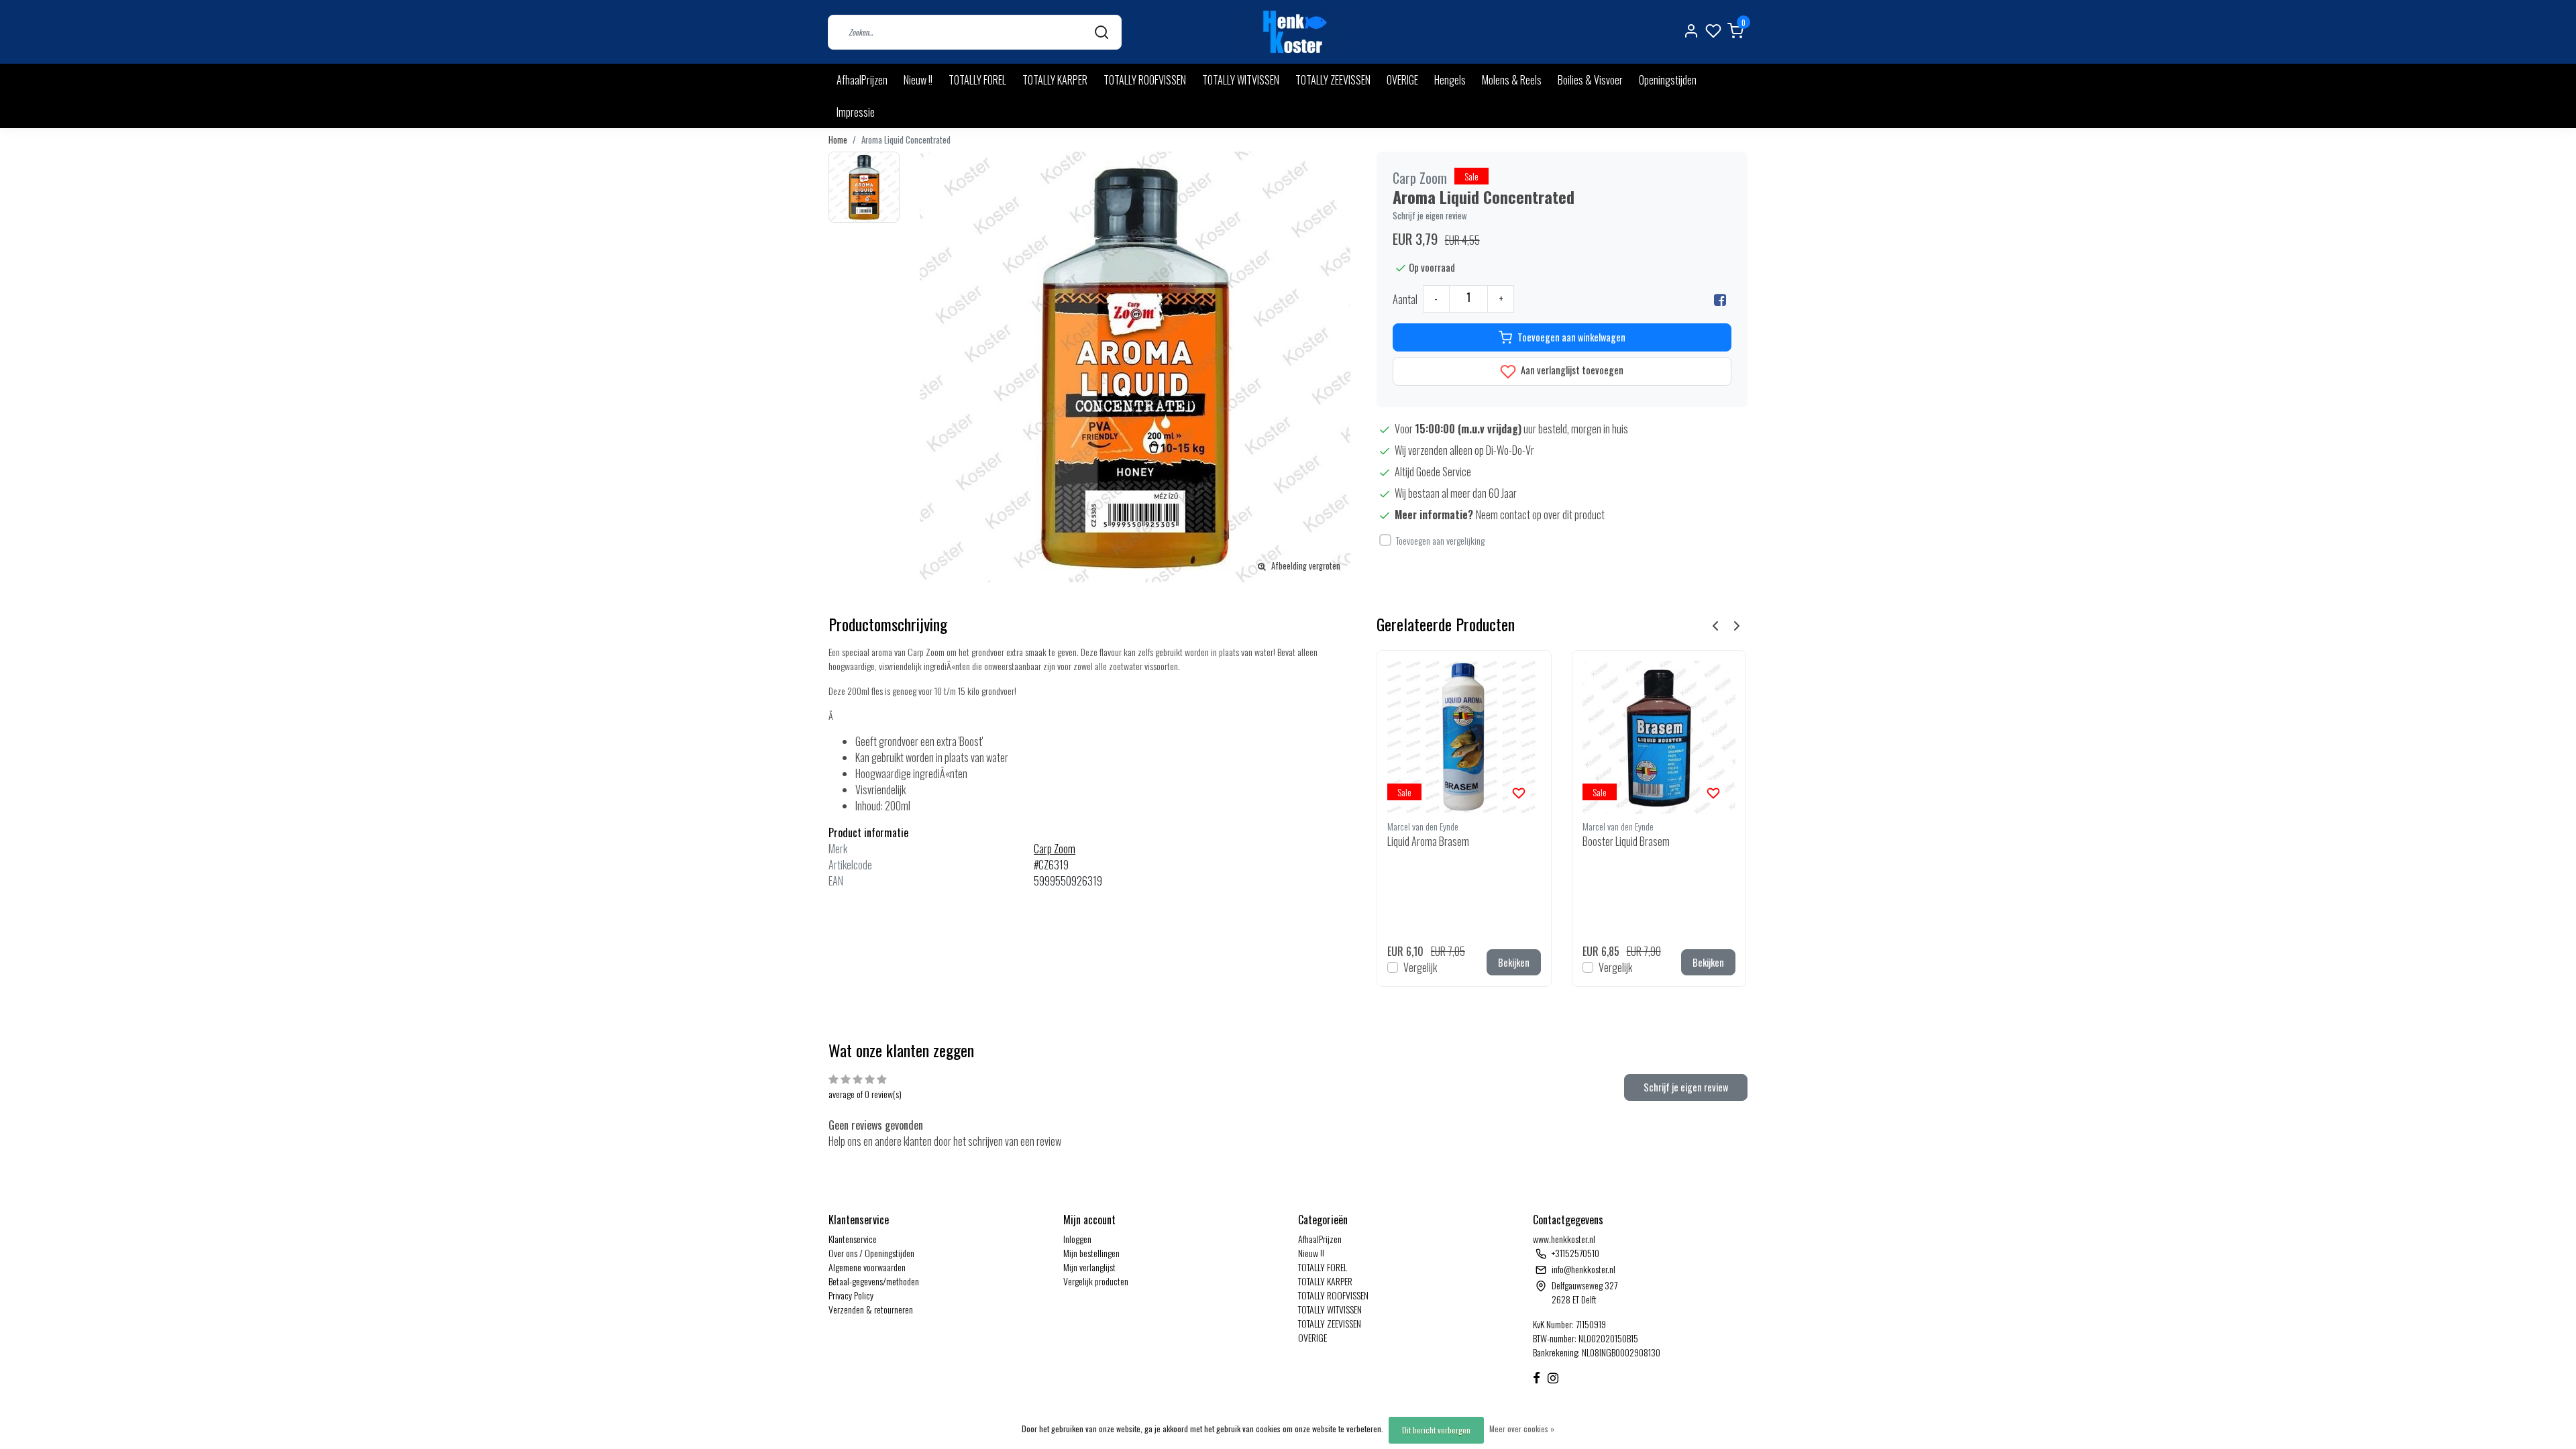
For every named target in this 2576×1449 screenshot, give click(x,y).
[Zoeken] (1102, 32)
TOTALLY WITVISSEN (1241, 80)
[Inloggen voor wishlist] (1519, 792)
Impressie (856, 112)
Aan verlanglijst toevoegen (1571, 370)
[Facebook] (1720, 299)
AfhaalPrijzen (862, 80)
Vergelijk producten (1096, 1281)
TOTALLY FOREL (977, 80)
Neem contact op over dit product (1540, 515)
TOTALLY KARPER (1055, 80)
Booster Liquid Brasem (1626, 841)
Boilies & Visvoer (1590, 80)
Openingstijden (1668, 80)
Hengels (1450, 80)
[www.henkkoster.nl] (1293, 32)
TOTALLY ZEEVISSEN (1333, 80)
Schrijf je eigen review (1430, 216)
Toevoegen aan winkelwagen (1571, 337)
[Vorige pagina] (1715, 625)
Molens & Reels (1512, 80)
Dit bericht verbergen (1436, 1430)
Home (838, 140)
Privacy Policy (851, 1295)
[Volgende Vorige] (1737, 625)
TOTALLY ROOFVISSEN (1145, 80)
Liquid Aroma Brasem (1428, 841)
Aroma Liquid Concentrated (906, 140)
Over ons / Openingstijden (871, 1253)
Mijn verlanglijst (1089, 1267)
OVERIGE (1402, 80)
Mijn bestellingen (1091, 1253)
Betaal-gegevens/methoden (874, 1281)
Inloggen (1077, 1239)
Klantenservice (853, 1239)
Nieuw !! (918, 80)
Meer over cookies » (1522, 1429)
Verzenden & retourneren (871, 1309)
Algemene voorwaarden (867, 1267)
